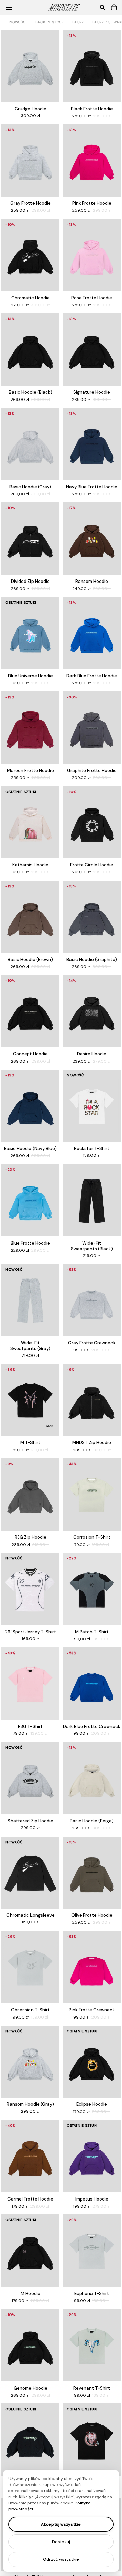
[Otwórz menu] (9, 7)
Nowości (18, 22)
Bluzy (78, 22)
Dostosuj (61, 2542)
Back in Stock (50, 22)
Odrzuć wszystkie (61, 2559)
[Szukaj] (102, 7)
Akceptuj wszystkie (61, 2524)
